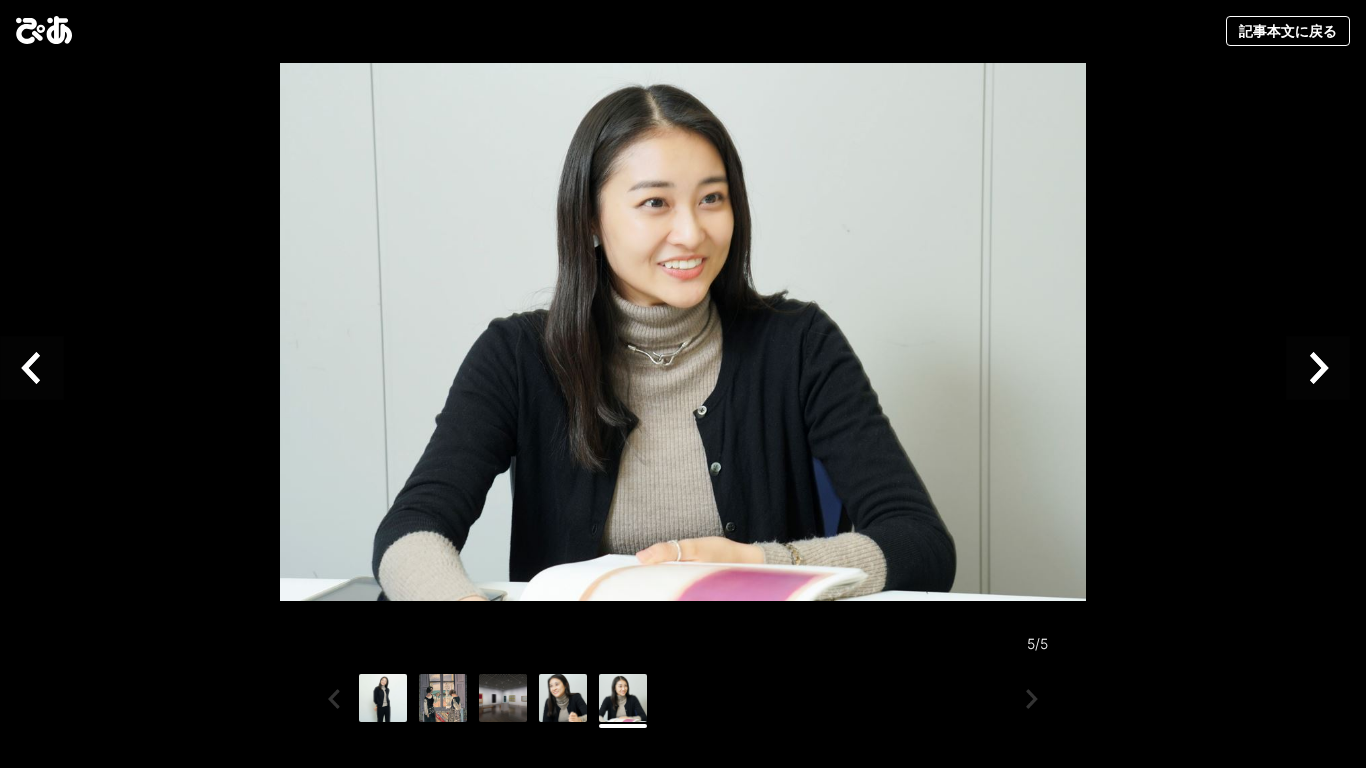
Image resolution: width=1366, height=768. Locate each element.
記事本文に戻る (1288, 30)
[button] (40, 368)
